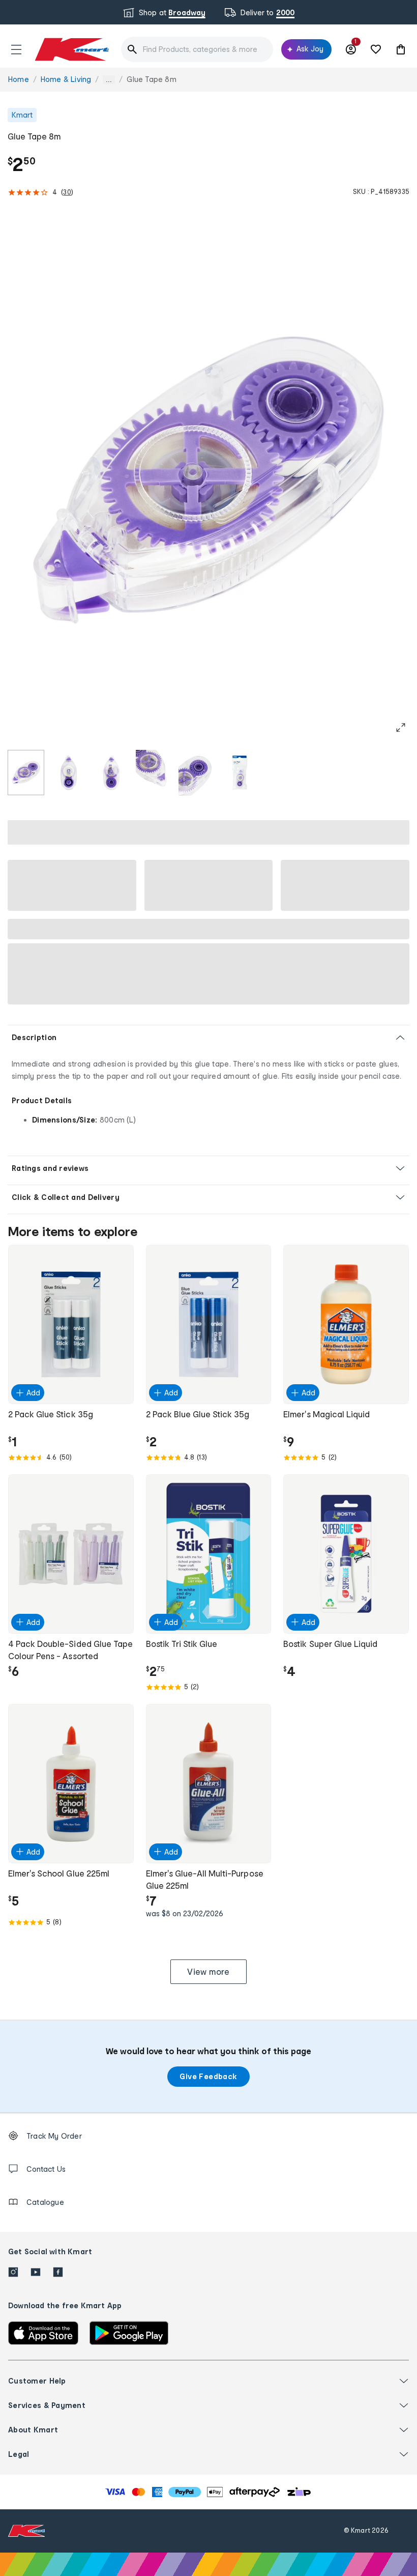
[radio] (26, 773)
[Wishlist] (376, 49)
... (109, 80)
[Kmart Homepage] (71, 49)
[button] (16, 49)
